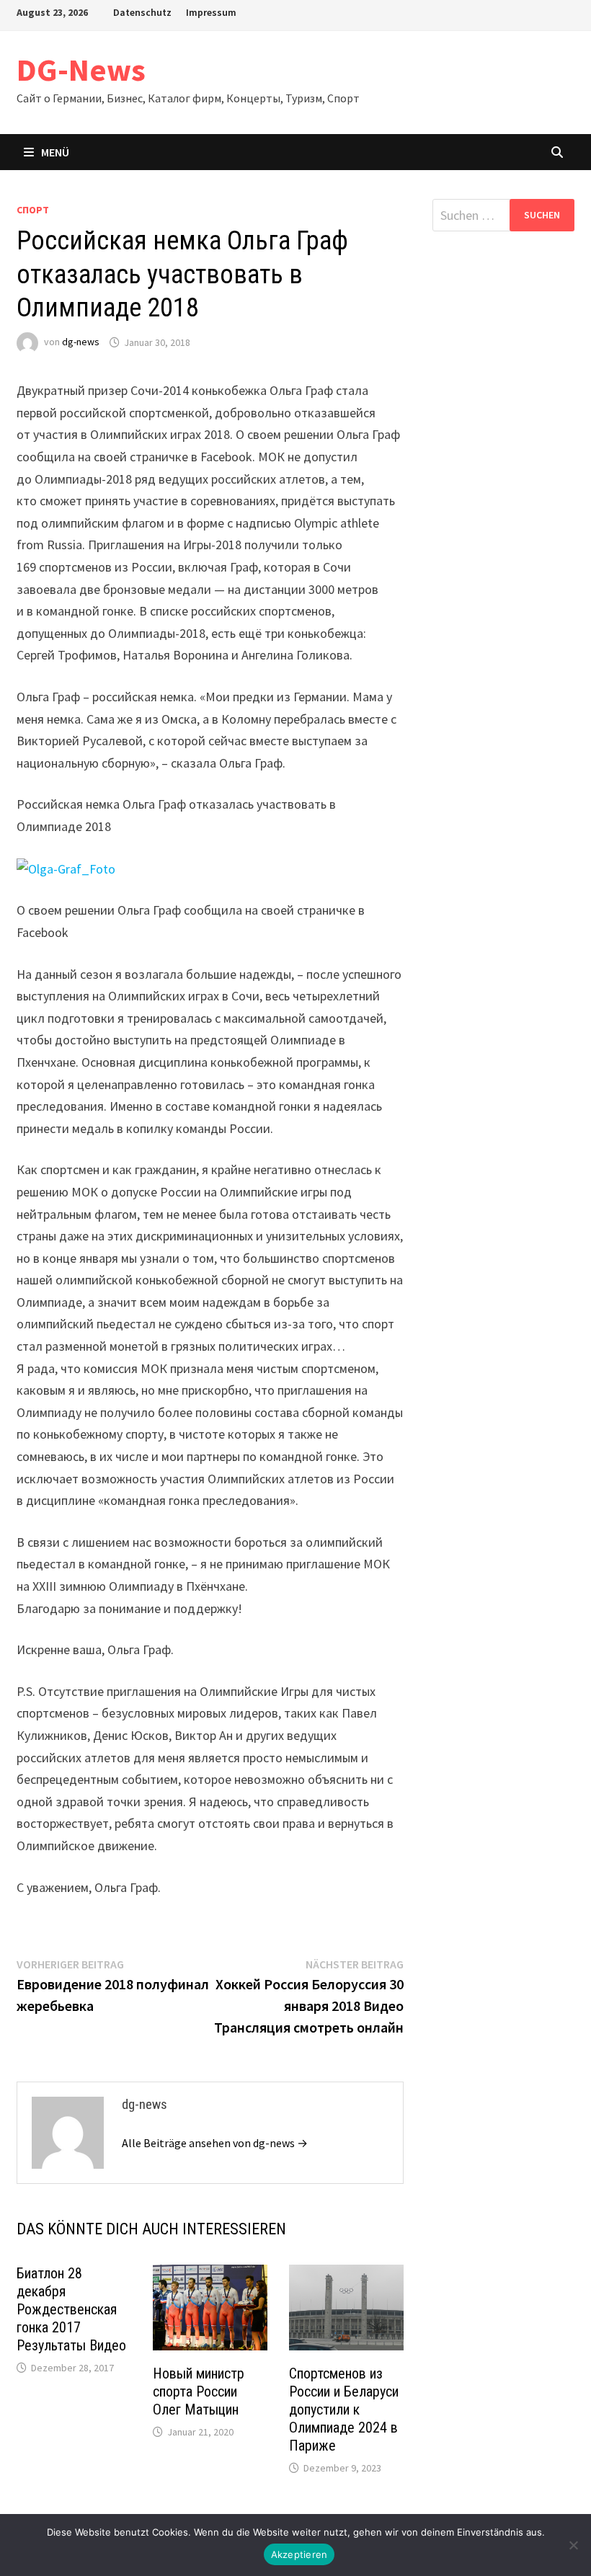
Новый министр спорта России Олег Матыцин (199, 2391)
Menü (55, 152)
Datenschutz (142, 12)
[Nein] (573, 2545)
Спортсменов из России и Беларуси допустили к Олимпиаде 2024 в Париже (344, 2410)
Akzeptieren (299, 2554)
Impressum (211, 12)
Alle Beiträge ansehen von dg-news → (215, 2143)
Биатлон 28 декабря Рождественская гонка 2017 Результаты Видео (71, 2309)
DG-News (81, 70)
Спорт (33, 210)
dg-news (81, 342)
